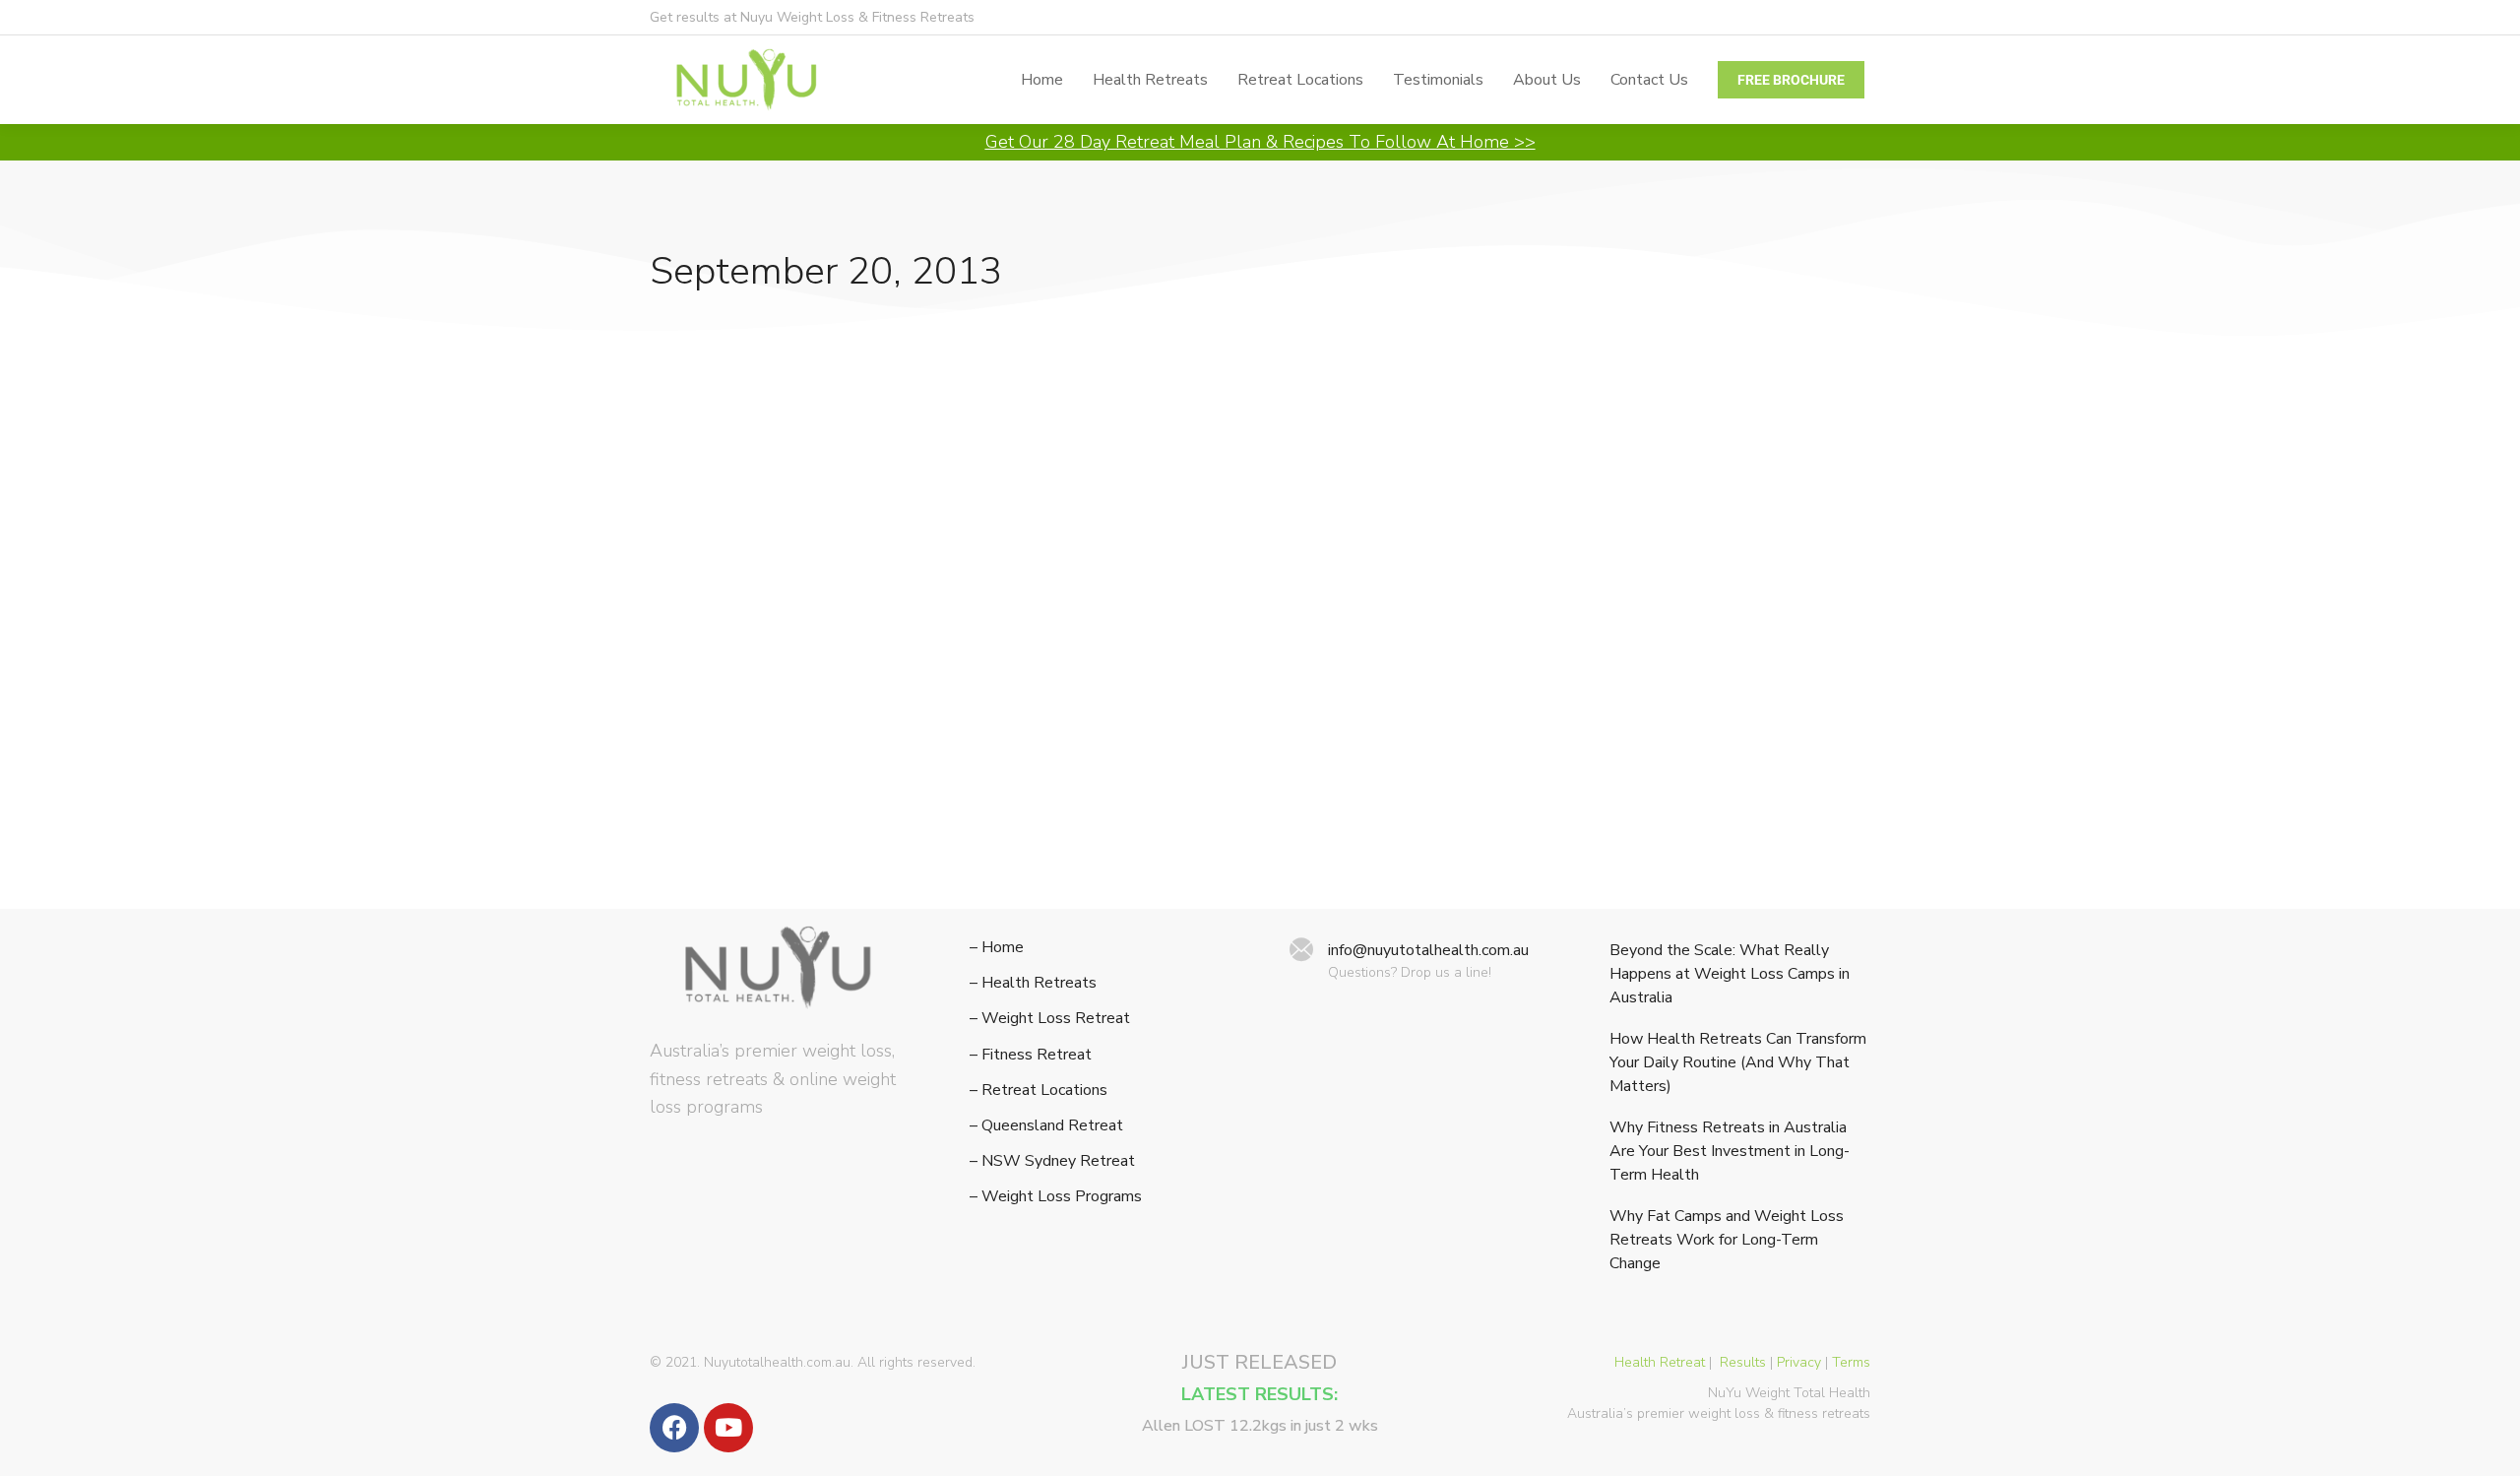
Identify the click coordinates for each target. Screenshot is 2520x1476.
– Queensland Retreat (1046, 1126)
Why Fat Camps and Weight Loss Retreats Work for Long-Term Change (1727, 1240)
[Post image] (840, 501)
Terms (1851, 1362)
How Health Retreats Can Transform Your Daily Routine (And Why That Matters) (1738, 1062)
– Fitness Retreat (1031, 1055)
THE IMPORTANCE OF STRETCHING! (836, 671)
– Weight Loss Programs (1056, 1197)
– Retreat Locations (1039, 1091)
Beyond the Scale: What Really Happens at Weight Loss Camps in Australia (1730, 974)
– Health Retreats (1033, 983)
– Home (997, 948)
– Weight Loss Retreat (1050, 1019)
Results (1743, 1362)
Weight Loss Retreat (722, 705)
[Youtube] (728, 1428)
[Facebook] (674, 1428)
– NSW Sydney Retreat (1052, 1161)
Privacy (1799, 1362)
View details (692, 859)
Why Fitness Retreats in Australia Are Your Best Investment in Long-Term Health (1730, 1151)
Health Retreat (1660, 1362)
